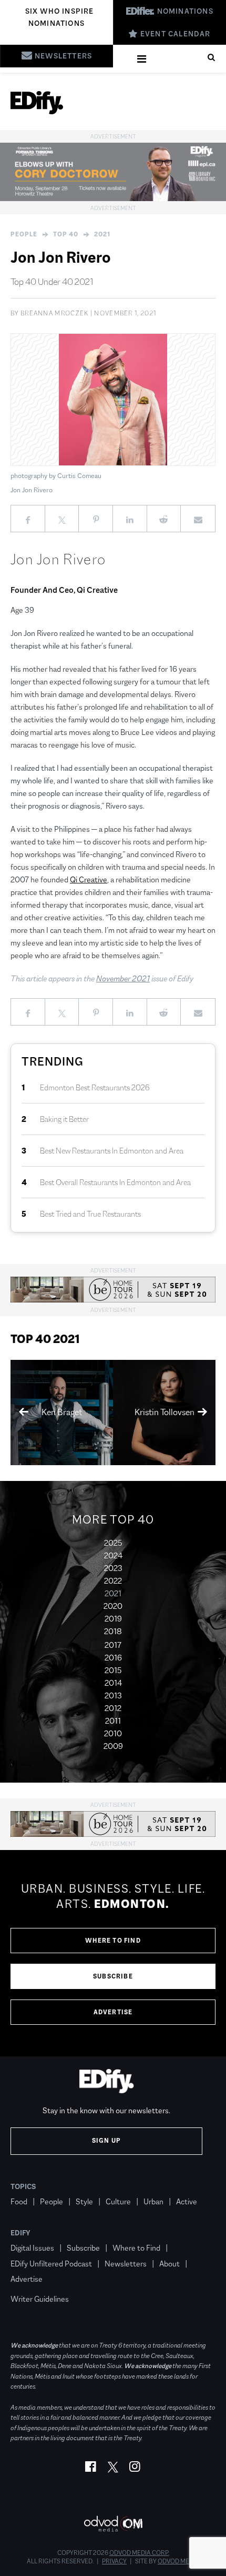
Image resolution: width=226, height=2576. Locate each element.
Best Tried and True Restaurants (90, 1214)
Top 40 (66, 234)
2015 (113, 1670)
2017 (113, 1645)
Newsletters (126, 2264)
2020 (113, 1606)
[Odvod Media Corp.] (113, 2524)
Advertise (113, 2012)
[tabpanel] (113, 1953)
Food (19, 2201)
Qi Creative (89, 879)
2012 (113, 1708)
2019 (113, 1619)
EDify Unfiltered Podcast (51, 2264)
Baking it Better (64, 1119)
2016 (113, 1658)
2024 (113, 1555)
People (24, 234)
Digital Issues (32, 2248)
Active (187, 2201)
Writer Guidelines (40, 2299)
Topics (23, 2186)
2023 (113, 1568)
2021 (102, 234)
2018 (113, 1631)
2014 (113, 1683)
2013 (113, 1695)
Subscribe (113, 1976)
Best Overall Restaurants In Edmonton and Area (115, 1182)
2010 (113, 1733)
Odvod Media (178, 2561)
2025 (113, 1543)
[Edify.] (37, 103)
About (169, 2264)
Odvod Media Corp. (139, 2553)
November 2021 (123, 978)
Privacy (114, 2561)
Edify (20, 2233)
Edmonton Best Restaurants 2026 (95, 1087)
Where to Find (113, 1941)
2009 (113, 1746)
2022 (113, 1581)
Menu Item (30, 2284)
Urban (153, 2201)
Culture (118, 2201)
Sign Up (106, 2141)
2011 (113, 1721)
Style (84, 2201)
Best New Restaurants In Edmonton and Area (112, 1151)
